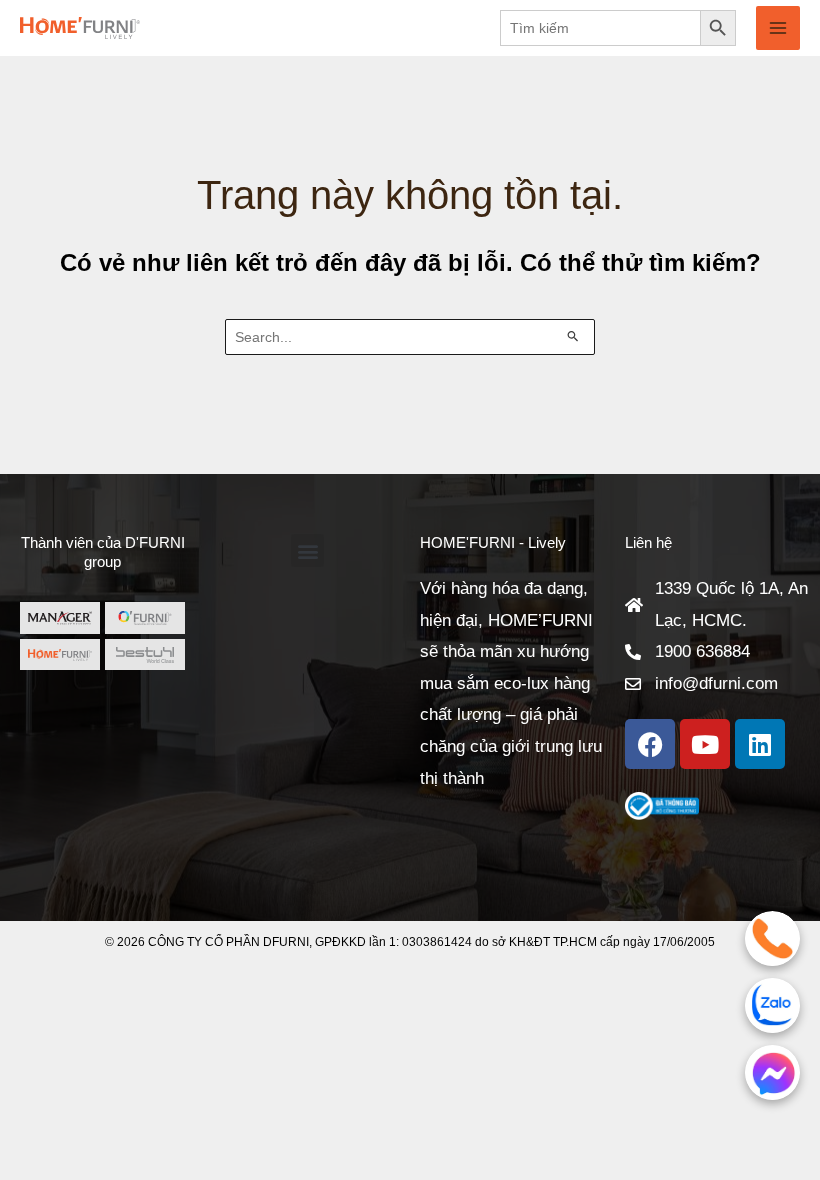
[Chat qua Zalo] (772, 1005)
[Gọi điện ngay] (772, 938)
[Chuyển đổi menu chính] (778, 28)
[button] (307, 550)
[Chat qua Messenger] (772, 1072)
